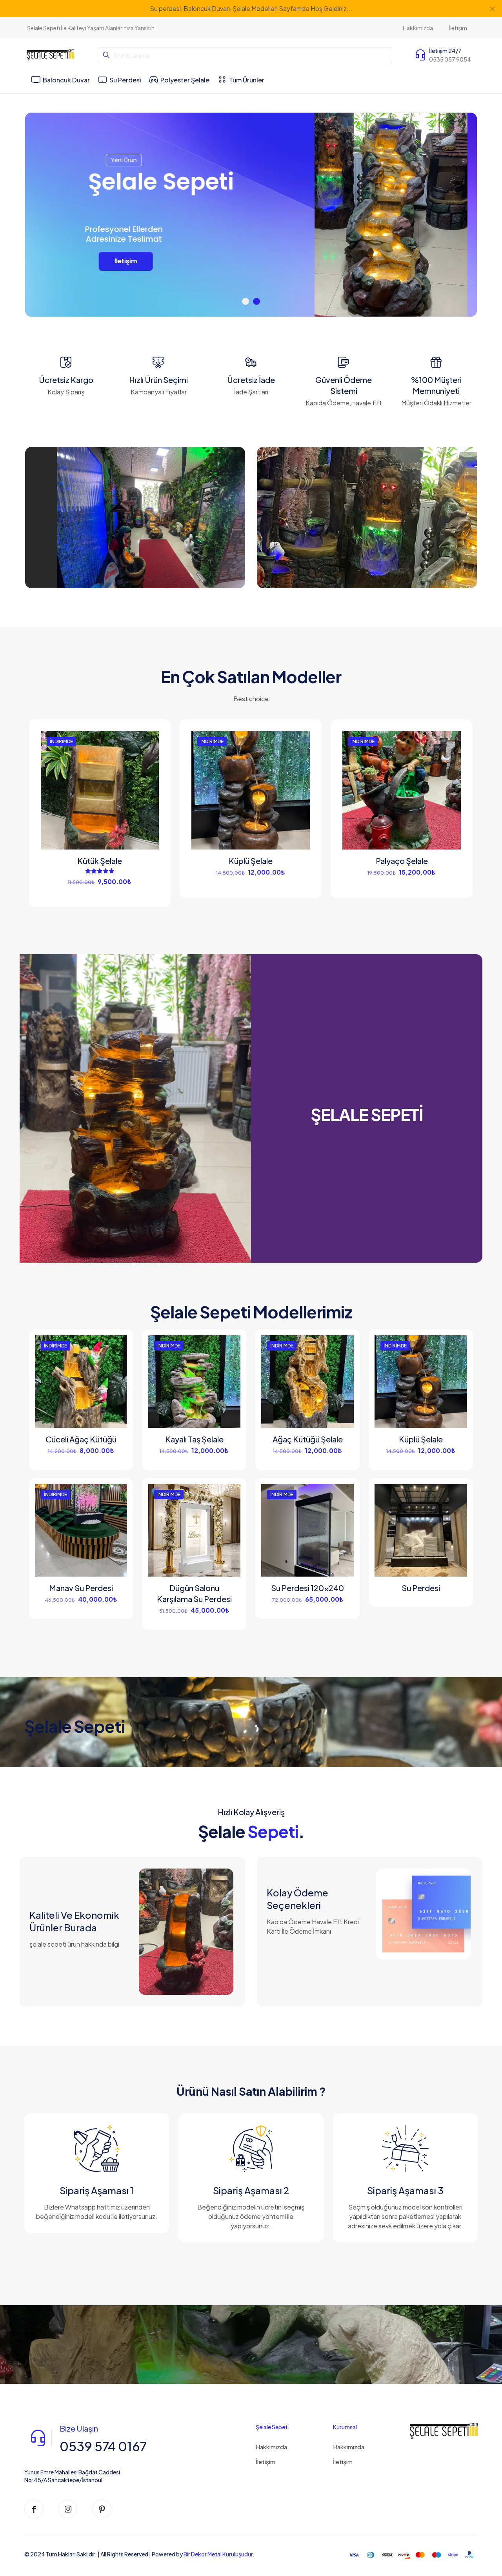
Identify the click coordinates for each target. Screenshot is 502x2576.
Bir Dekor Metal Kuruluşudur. (219, 2554)
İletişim (266, 2462)
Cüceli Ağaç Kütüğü (81, 1439)
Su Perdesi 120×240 (307, 1588)
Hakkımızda (271, 2447)
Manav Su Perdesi (81, 1588)
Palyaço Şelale (402, 861)
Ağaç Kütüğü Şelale (308, 1439)
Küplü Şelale (251, 861)
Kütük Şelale (100, 861)
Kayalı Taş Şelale (194, 1439)
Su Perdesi (421, 1588)
